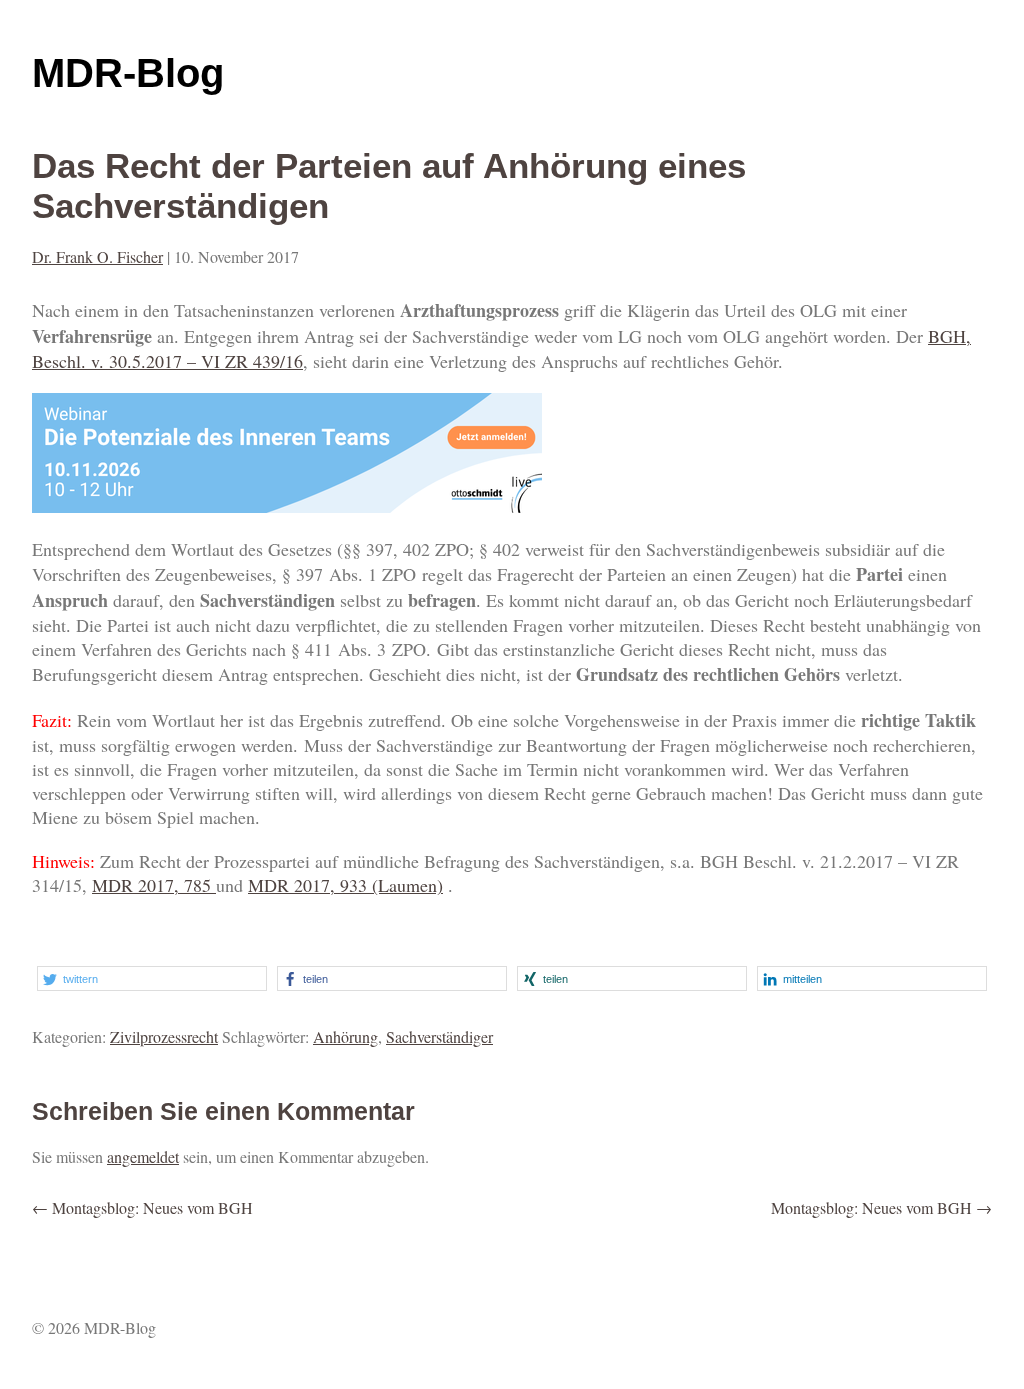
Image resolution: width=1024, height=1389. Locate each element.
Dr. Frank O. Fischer (97, 256)
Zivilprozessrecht (164, 1036)
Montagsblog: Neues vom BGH (142, 1207)
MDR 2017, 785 (154, 885)
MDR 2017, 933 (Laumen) (345, 885)
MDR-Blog (128, 73)
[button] (152, 978)
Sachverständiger (439, 1036)
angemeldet (143, 1156)
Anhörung (345, 1036)
